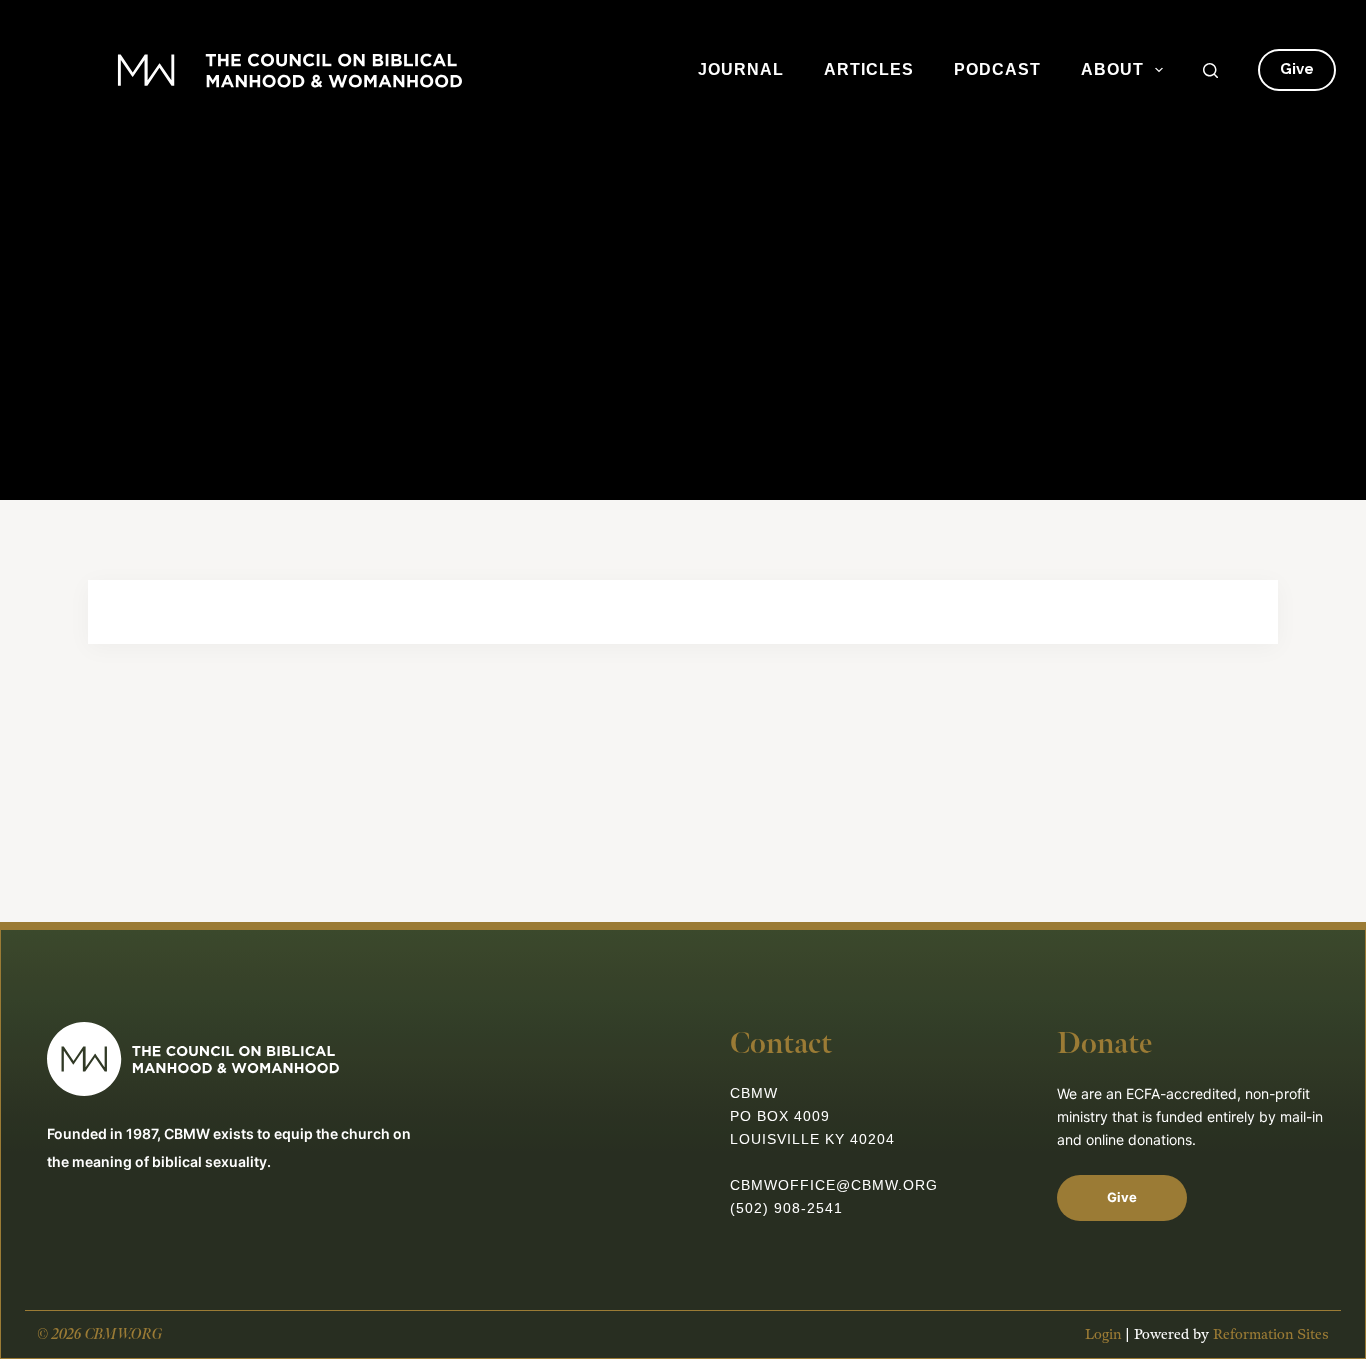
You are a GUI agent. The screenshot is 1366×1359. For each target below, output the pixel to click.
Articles (869, 69)
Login (1103, 1334)
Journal (741, 69)
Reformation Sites (1271, 1334)
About (1112, 69)
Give (1297, 69)
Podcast (997, 69)
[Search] (1210, 70)
